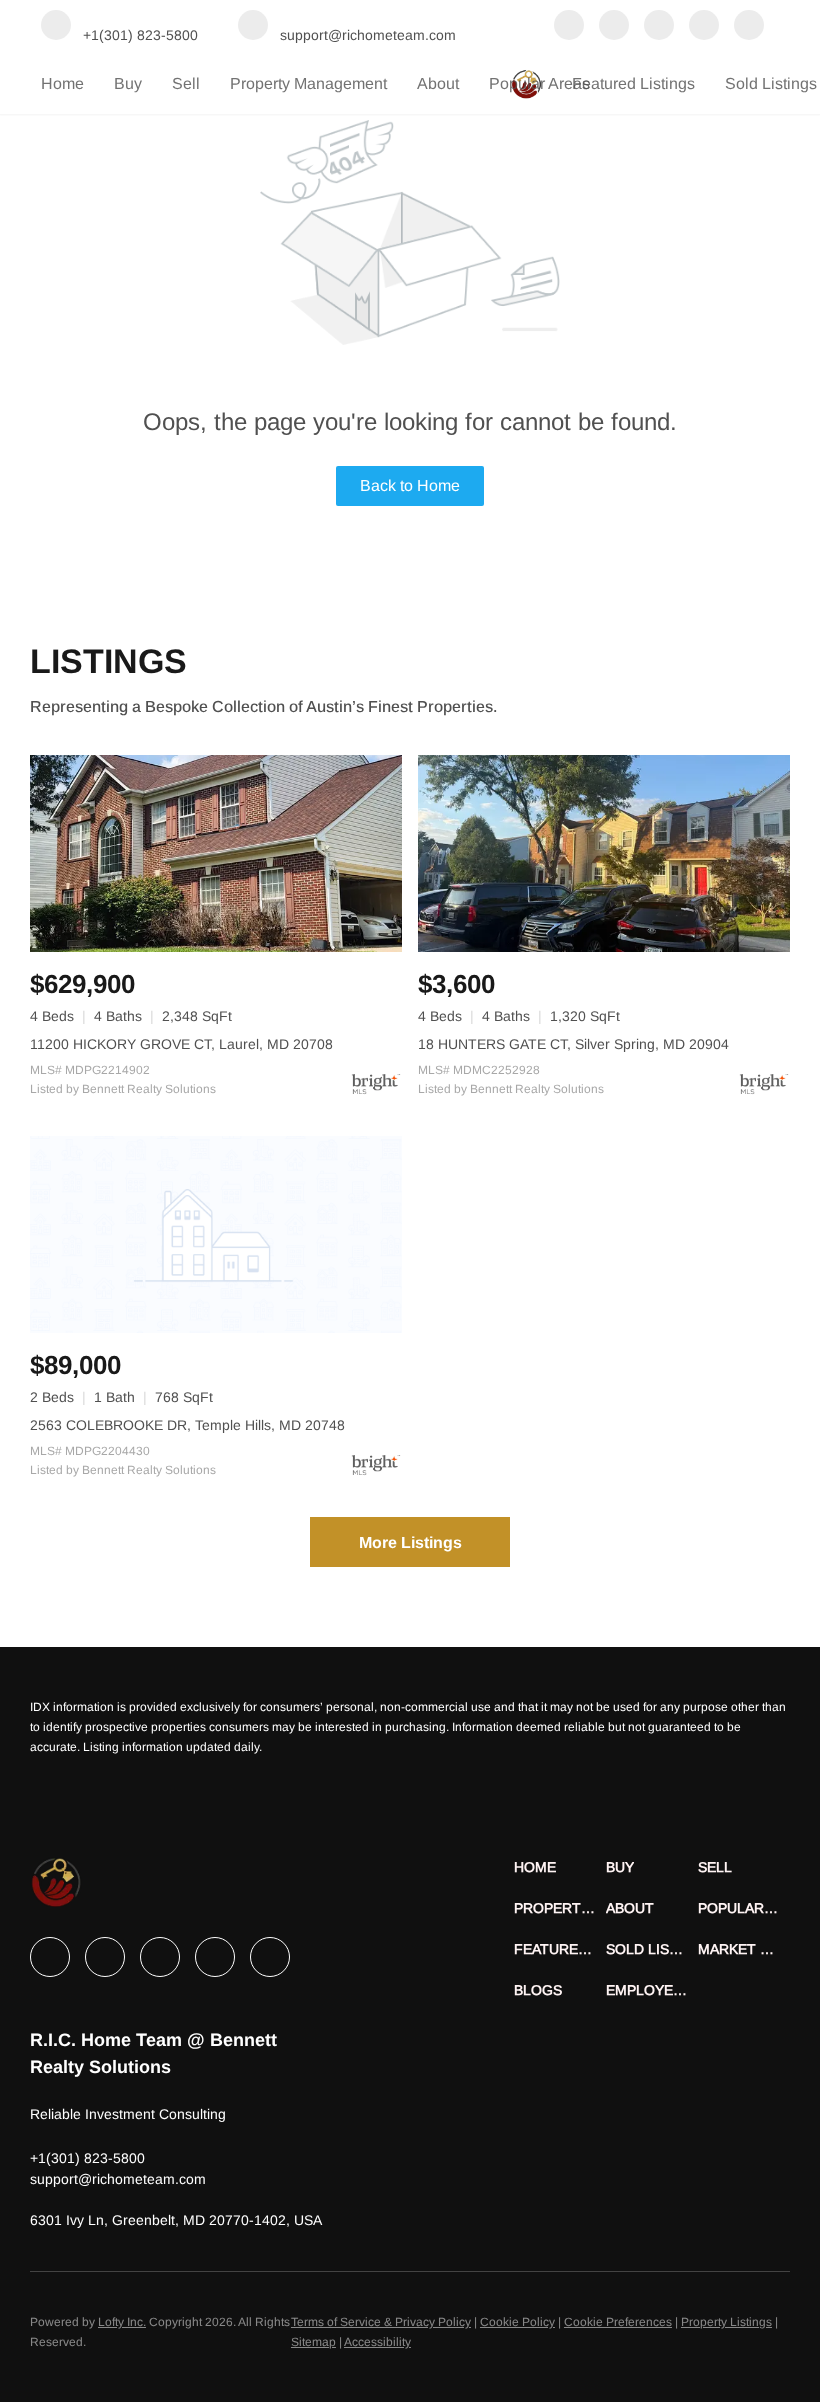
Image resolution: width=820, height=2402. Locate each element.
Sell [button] (186, 83)
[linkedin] (614, 27)
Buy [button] (128, 83)
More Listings (410, 1542)
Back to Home (410, 485)
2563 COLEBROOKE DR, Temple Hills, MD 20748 (187, 1425)
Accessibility (377, 2342)
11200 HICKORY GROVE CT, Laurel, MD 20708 (181, 1044)
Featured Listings (633, 83)
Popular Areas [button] (539, 83)
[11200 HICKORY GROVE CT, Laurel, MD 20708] (216, 853)
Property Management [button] (308, 83)
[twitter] (659, 27)
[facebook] (569, 27)
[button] (560, 1867)
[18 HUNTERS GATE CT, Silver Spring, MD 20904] (604, 853)
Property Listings (726, 2322)
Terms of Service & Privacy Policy (381, 2322)
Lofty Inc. (122, 2322)
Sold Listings (771, 83)
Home (62, 83)
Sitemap (313, 2342)
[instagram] (704, 27)
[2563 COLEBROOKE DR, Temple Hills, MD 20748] (216, 1234)
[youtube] (749, 27)
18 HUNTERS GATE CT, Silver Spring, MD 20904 (573, 1044)
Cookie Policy (517, 2322)
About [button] (438, 83)
